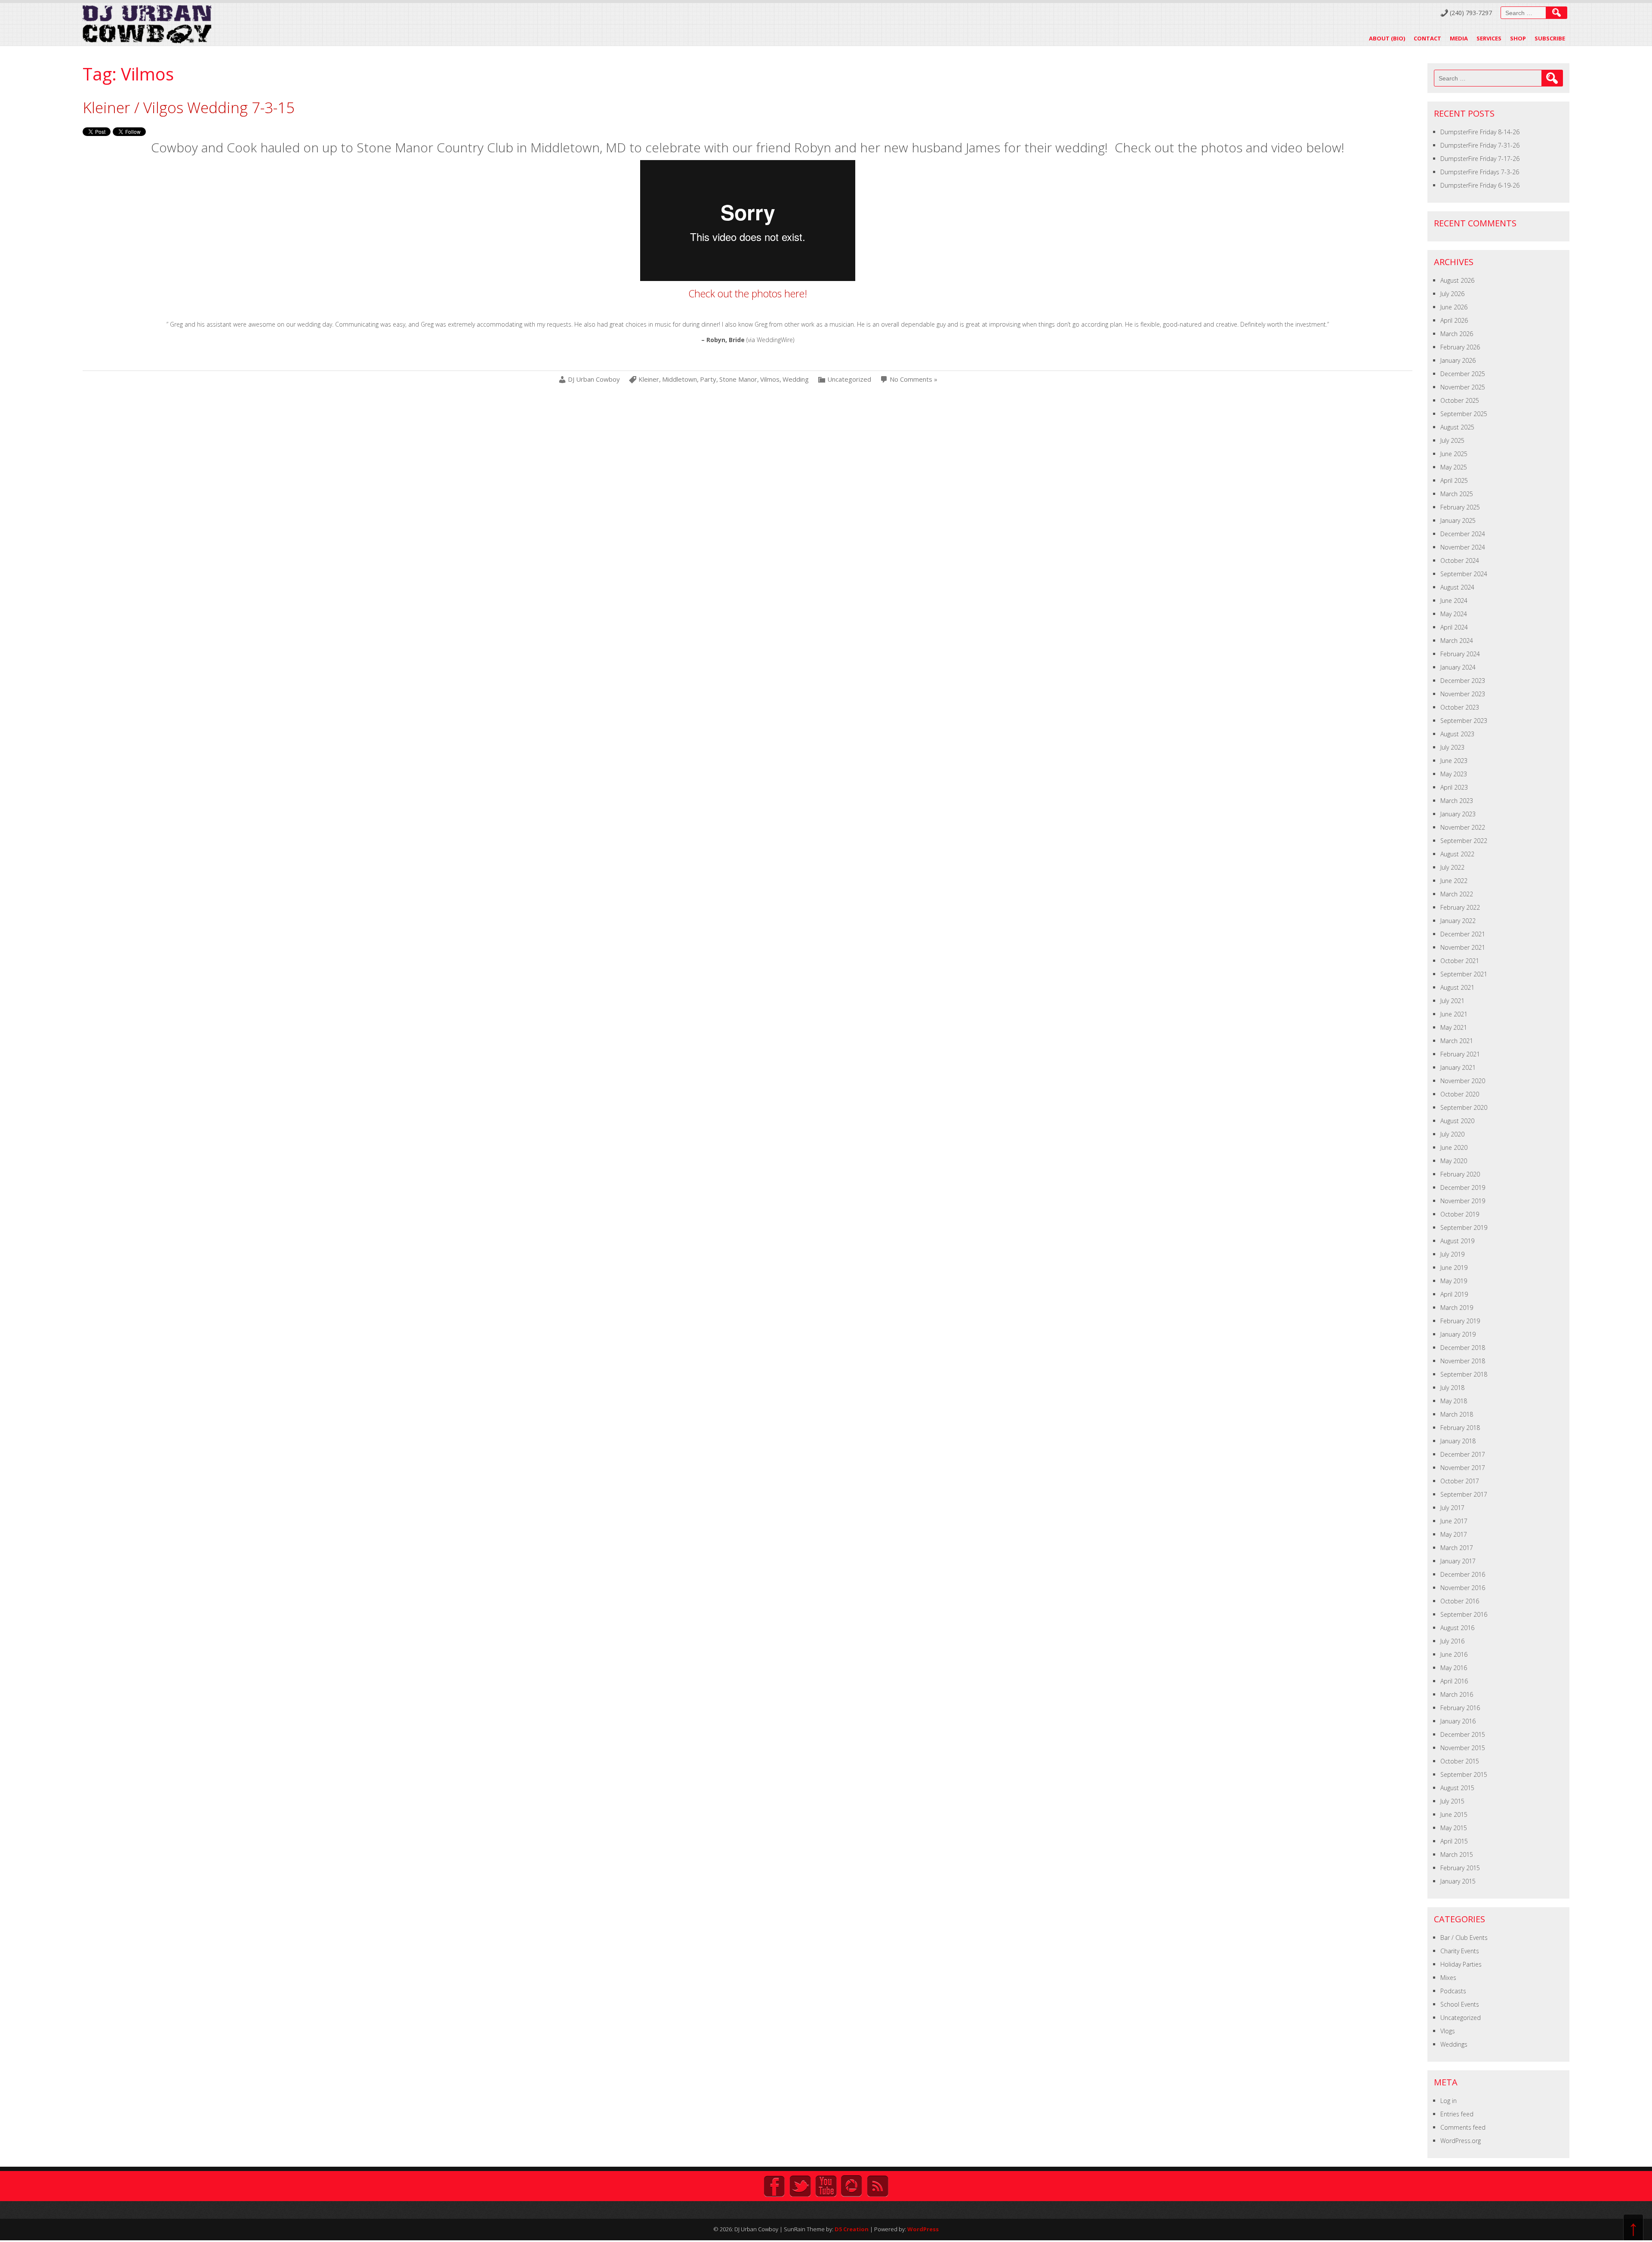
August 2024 (1457, 587)
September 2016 (1464, 1614)
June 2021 (1454, 1014)
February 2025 (1460, 507)
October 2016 (1460, 1601)
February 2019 (1460, 1321)
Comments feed (1463, 2127)
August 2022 (1457, 854)
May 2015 (1454, 1828)
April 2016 (1454, 1681)
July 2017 (1452, 1508)
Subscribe (1550, 38)
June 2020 (1454, 1147)
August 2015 (1457, 1788)
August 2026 (1457, 280)
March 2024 (1457, 641)
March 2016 (1457, 1694)
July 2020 (1452, 1134)
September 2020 (1464, 1107)
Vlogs (1448, 2031)
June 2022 (1454, 881)
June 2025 (1454, 454)
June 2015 (1454, 1814)
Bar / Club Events (1464, 1938)
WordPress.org (1461, 2141)
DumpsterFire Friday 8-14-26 (1480, 132)
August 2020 (1457, 1121)
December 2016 (1463, 1574)
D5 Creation (852, 2229)
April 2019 (1454, 1294)
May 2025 (1454, 467)
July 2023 (1452, 747)
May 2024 (1454, 614)
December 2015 (1463, 1734)
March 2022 (1457, 894)
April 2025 (1454, 480)
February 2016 (1460, 1708)
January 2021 (1458, 1067)
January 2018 (1458, 1441)
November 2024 (1463, 547)
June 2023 (1454, 761)
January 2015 (1458, 1881)
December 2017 (1463, 1454)
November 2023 (1463, 694)
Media (1459, 38)
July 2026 (1452, 294)
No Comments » (914, 379)
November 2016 (1463, 1588)
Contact (1427, 38)
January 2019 (1458, 1334)
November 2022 (1463, 827)
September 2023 (1464, 721)
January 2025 (1458, 520)
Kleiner (649, 379)
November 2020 (1463, 1081)
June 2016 (1454, 1654)
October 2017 (1460, 1481)
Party (708, 379)
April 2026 (1454, 320)
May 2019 (1454, 1281)
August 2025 (1457, 427)
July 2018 (1452, 1388)
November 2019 (1463, 1201)
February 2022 (1460, 907)
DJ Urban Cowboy (594, 379)
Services (1489, 38)
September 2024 (1464, 574)
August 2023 (1457, 734)
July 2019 (1452, 1254)
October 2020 (1460, 1094)
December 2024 (1463, 534)
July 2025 (1452, 440)
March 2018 (1457, 1414)
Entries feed (1457, 2114)
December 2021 (1463, 934)
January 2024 (1458, 667)
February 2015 (1460, 1868)
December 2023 (1463, 681)
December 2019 (1463, 1187)
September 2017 (1464, 1494)
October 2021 (1460, 961)
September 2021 (1464, 974)
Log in (1449, 2101)
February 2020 (1460, 1174)
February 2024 (1460, 654)
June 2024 (1454, 601)
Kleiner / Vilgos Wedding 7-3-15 (189, 107)
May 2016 (1454, 1668)
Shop (1518, 38)
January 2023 (1458, 814)
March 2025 (1457, 494)
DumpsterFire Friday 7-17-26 (1480, 159)
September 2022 (1464, 841)
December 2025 (1463, 374)
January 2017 (1458, 1561)
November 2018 (1463, 1361)
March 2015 (1457, 1854)
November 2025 (1463, 387)
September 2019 (1464, 1228)
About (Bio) (1387, 38)
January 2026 (1458, 360)
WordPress (923, 2229)
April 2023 (1454, 787)
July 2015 (1452, 1801)
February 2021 (1460, 1054)
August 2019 (1457, 1241)
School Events (1460, 2004)
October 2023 (1460, 707)
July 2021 (1452, 1001)
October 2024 (1460, 560)
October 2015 (1460, 1761)
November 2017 (1463, 1468)
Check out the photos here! (748, 293)
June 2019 (1454, 1268)
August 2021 (1457, 987)
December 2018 (1463, 1348)
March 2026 (1457, 334)
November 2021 (1463, 947)
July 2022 (1452, 867)
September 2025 (1464, 414)
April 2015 (1454, 1841)
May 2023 (1454, 774)
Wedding (796, 379)
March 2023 (1457, 801)
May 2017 (1454, 1534)
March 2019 (1457, 1308)
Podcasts (1453, 1991)
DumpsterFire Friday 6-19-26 (1480, 185)
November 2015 (1463, 1748)
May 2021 (1454, 1027)
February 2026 (1460, 347)
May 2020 (1454, 1161)
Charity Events (1460, 1951)
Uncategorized (849, 379)
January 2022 (1458, 921)
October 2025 (1460, 400)
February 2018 (1460, 1428)
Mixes (1448, 1978)
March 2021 (1457, 1041)
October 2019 (1460, 1214)
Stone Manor (738, 379)
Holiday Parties (1461, 1964)
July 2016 (1452, 1641)
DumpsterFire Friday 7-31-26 (1480, 145)
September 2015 (1464, 1774)
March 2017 (1457, 1548)
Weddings (1454, 2044)
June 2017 (1454, 1521)
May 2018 (1454, 1401)
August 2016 (1457, 1628)
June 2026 (1454, 307)
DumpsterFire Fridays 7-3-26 (1480, 172)
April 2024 (1454, 627)
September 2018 (1464, 1374)
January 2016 (1458, 1721)
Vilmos (770, 379)
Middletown (680, 379)
